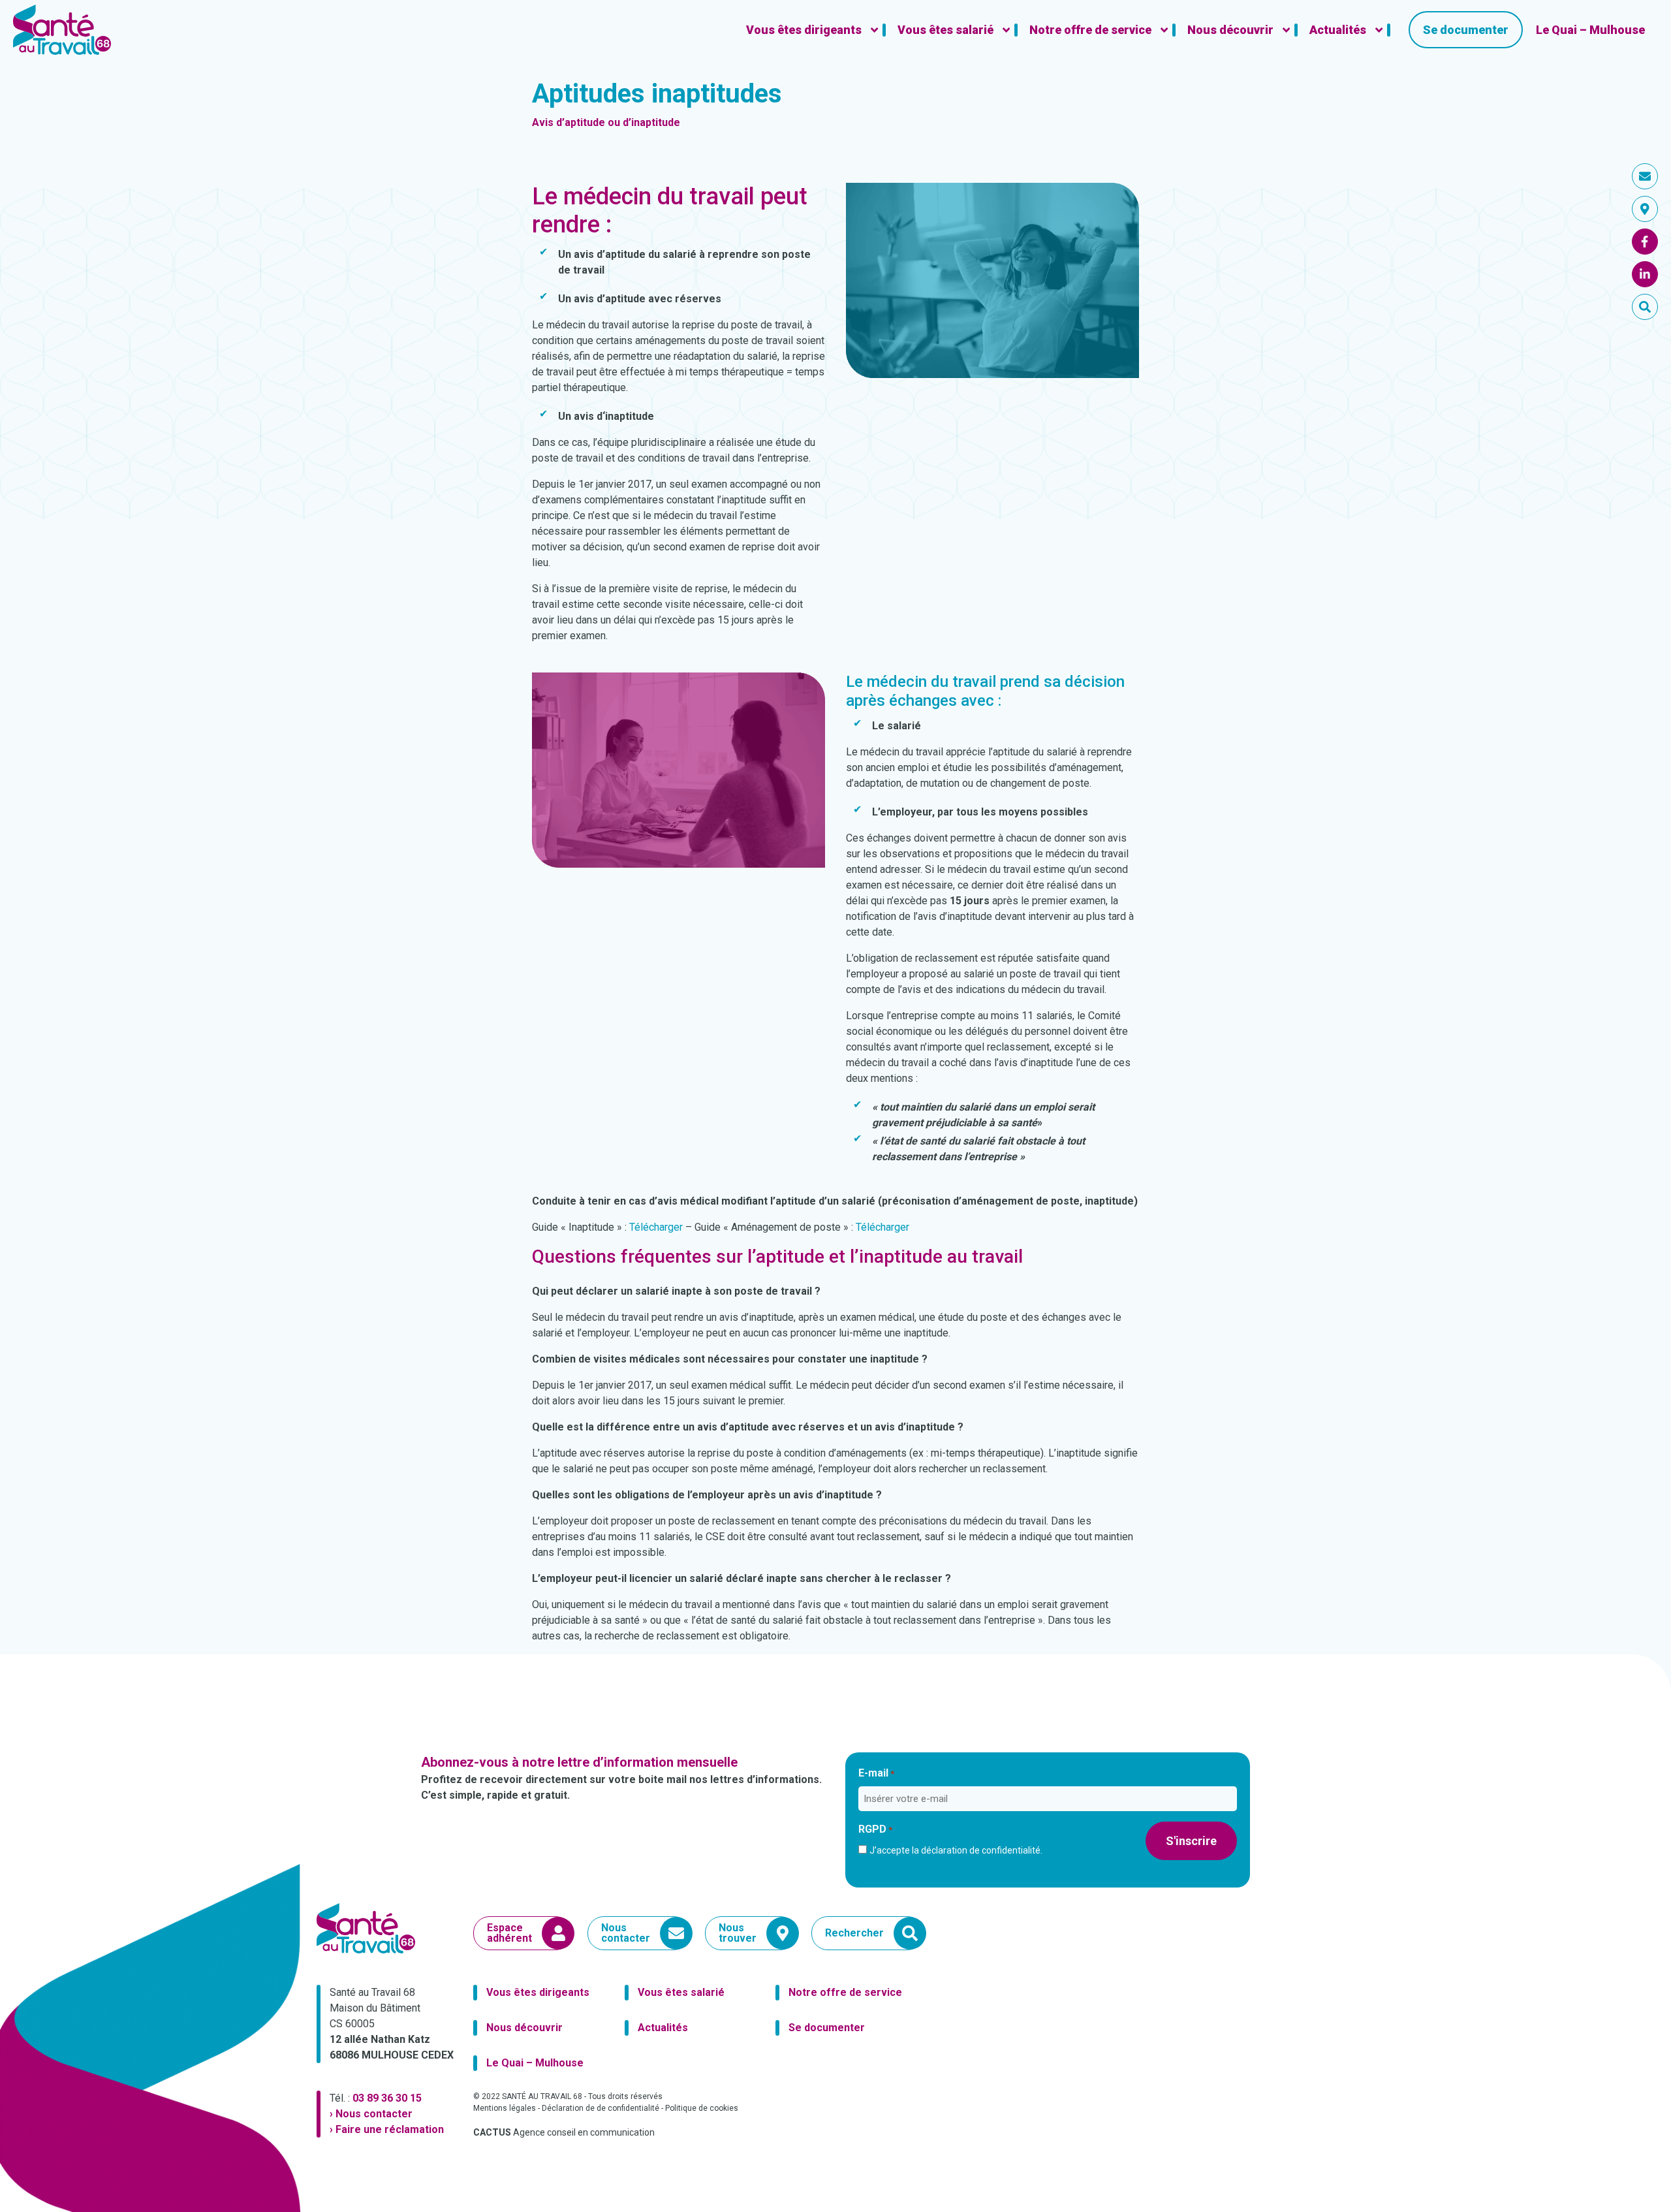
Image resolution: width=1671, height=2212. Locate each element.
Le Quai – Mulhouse (535, 2063)
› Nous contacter (371, 2114)
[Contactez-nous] (1645, 176)
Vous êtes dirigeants (538, 1992)
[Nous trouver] (1645, 209)
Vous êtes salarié (681, 1992)
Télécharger (656, 1227)
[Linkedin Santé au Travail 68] (1645, 274)
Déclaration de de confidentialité (601, 2108)
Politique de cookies (702, 2108)
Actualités (663, 2028)
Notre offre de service (845, 1992)
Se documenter (827, 2028)
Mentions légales (505, 2108)
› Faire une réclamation (387, 2129)
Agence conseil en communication (564, 2132)
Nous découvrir (524, 2028)
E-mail (876, 1773)
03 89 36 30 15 (387, 2098)
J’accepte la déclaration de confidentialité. (956, 1850)
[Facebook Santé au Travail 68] (1645, 242)
